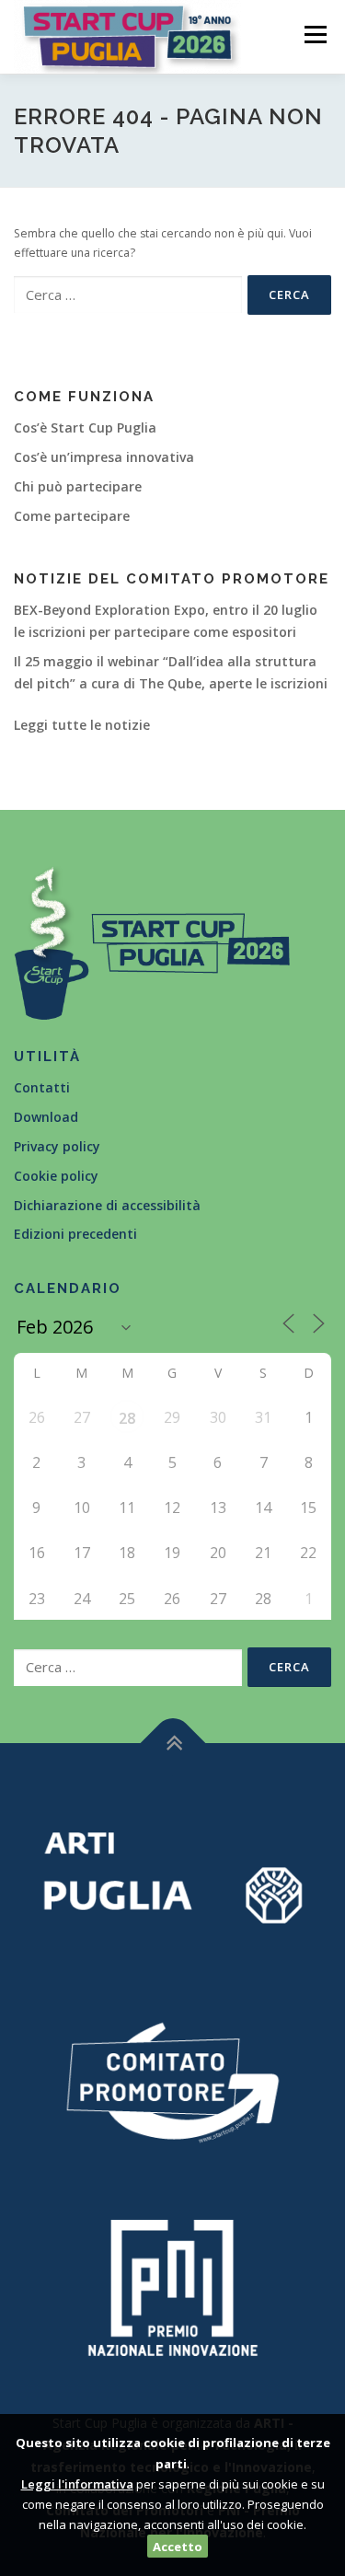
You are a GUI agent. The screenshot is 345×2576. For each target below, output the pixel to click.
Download (46, 1117)
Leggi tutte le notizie (82, 725)
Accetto (178, 2547)
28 (127, 1418)
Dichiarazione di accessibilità (107, 1205)
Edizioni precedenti (75, 1234)
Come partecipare (72, 516)
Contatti (42, 1087)
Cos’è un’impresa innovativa (104, 457)
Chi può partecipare (78, 486)
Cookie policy (56, 1176)
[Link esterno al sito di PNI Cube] (172, 2286)
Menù (314, 35)
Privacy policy (57, 1146)
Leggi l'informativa (77, 2484)
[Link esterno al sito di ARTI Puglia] (172, 1876)
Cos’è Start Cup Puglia (85, 427)
